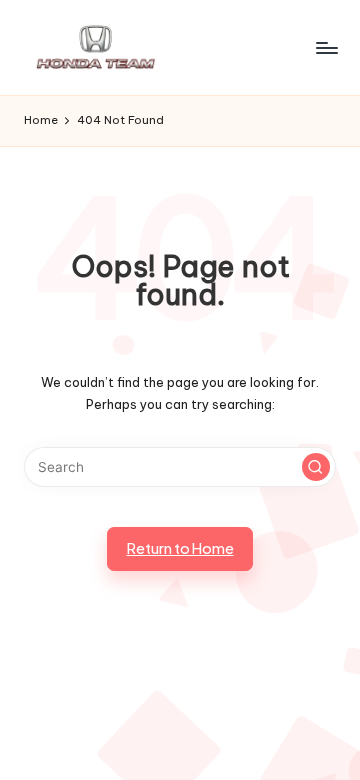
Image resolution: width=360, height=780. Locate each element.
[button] (316, 467)
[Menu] (326, 47)
